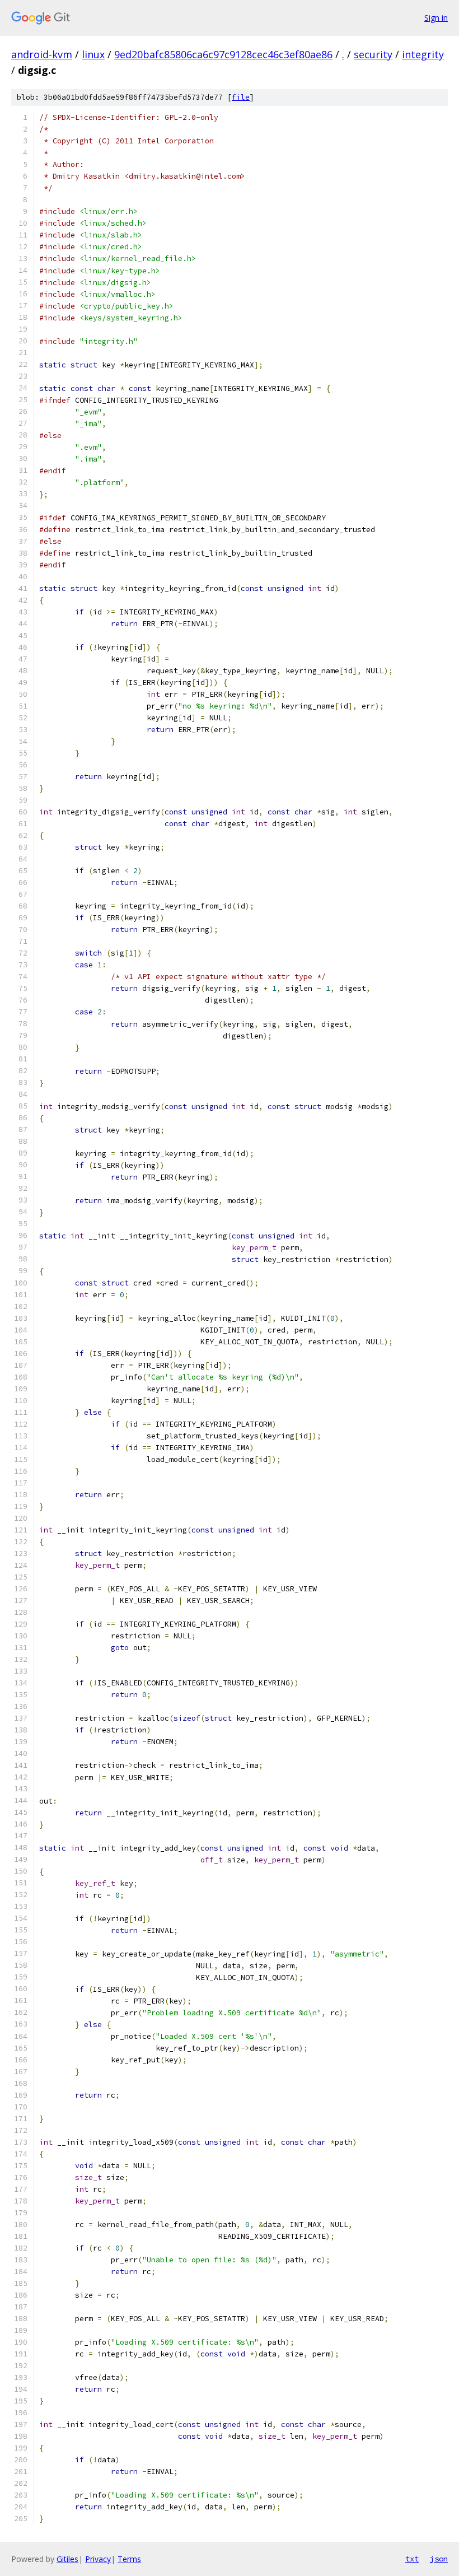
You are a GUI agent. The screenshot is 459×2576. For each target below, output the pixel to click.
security (373, 54)
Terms (129, 2559)
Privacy (98, 2559)
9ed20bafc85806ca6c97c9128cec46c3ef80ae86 (223, 54)
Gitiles (67, 2559)
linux (93, 54)
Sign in (436, 18)
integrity (423, 54)
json (439, 2559)
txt (412, 2559)
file (241, 97)
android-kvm (42, 54)
